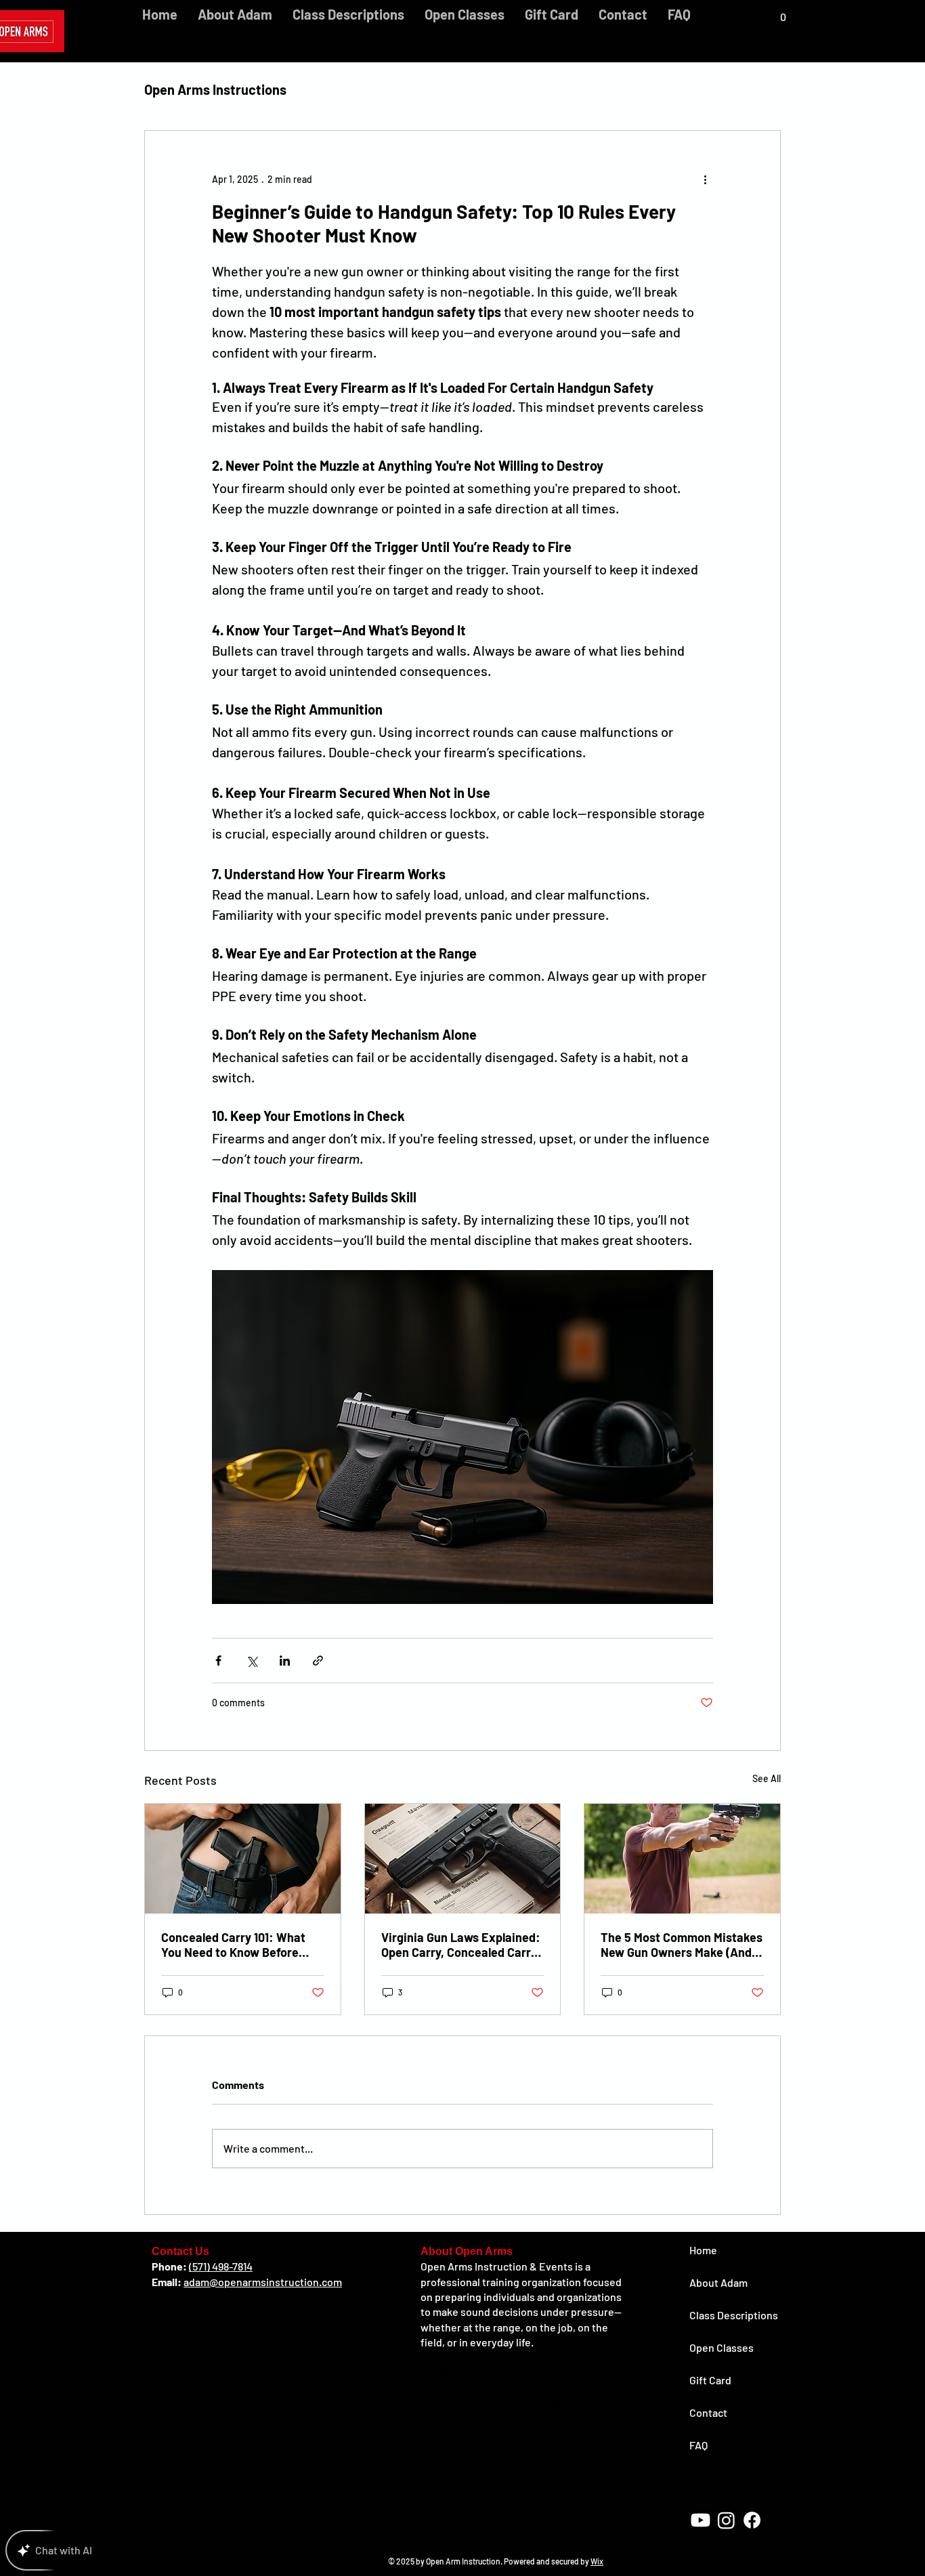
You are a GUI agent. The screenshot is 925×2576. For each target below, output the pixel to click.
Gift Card (710, 2380)
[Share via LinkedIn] (285, 1661)
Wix (597, 2561)
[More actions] (705, 180)
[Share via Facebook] (218, 1661)
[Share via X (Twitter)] (252, 1661)
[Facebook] (752, 2520)
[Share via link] (318, 1661)
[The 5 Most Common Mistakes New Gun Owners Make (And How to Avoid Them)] (682, 1859)
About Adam (718, 2282)
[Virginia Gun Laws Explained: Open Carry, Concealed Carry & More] (463, 1859)
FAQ (698, 2445)
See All (767, 1778)
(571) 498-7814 (221, 2266)
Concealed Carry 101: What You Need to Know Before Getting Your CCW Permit (233, 1945)
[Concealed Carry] (243, 1859)
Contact (708, 2412)
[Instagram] (726, 2520)
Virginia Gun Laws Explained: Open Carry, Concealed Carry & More (461, 1945)
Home (703, 2250)
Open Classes (722, 2347)
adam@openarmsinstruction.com (263, 2282)
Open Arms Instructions (215, 89)
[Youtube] (701, 2520)
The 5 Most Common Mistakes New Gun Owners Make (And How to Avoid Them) (682, 1945)
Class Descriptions (734, 2315)
